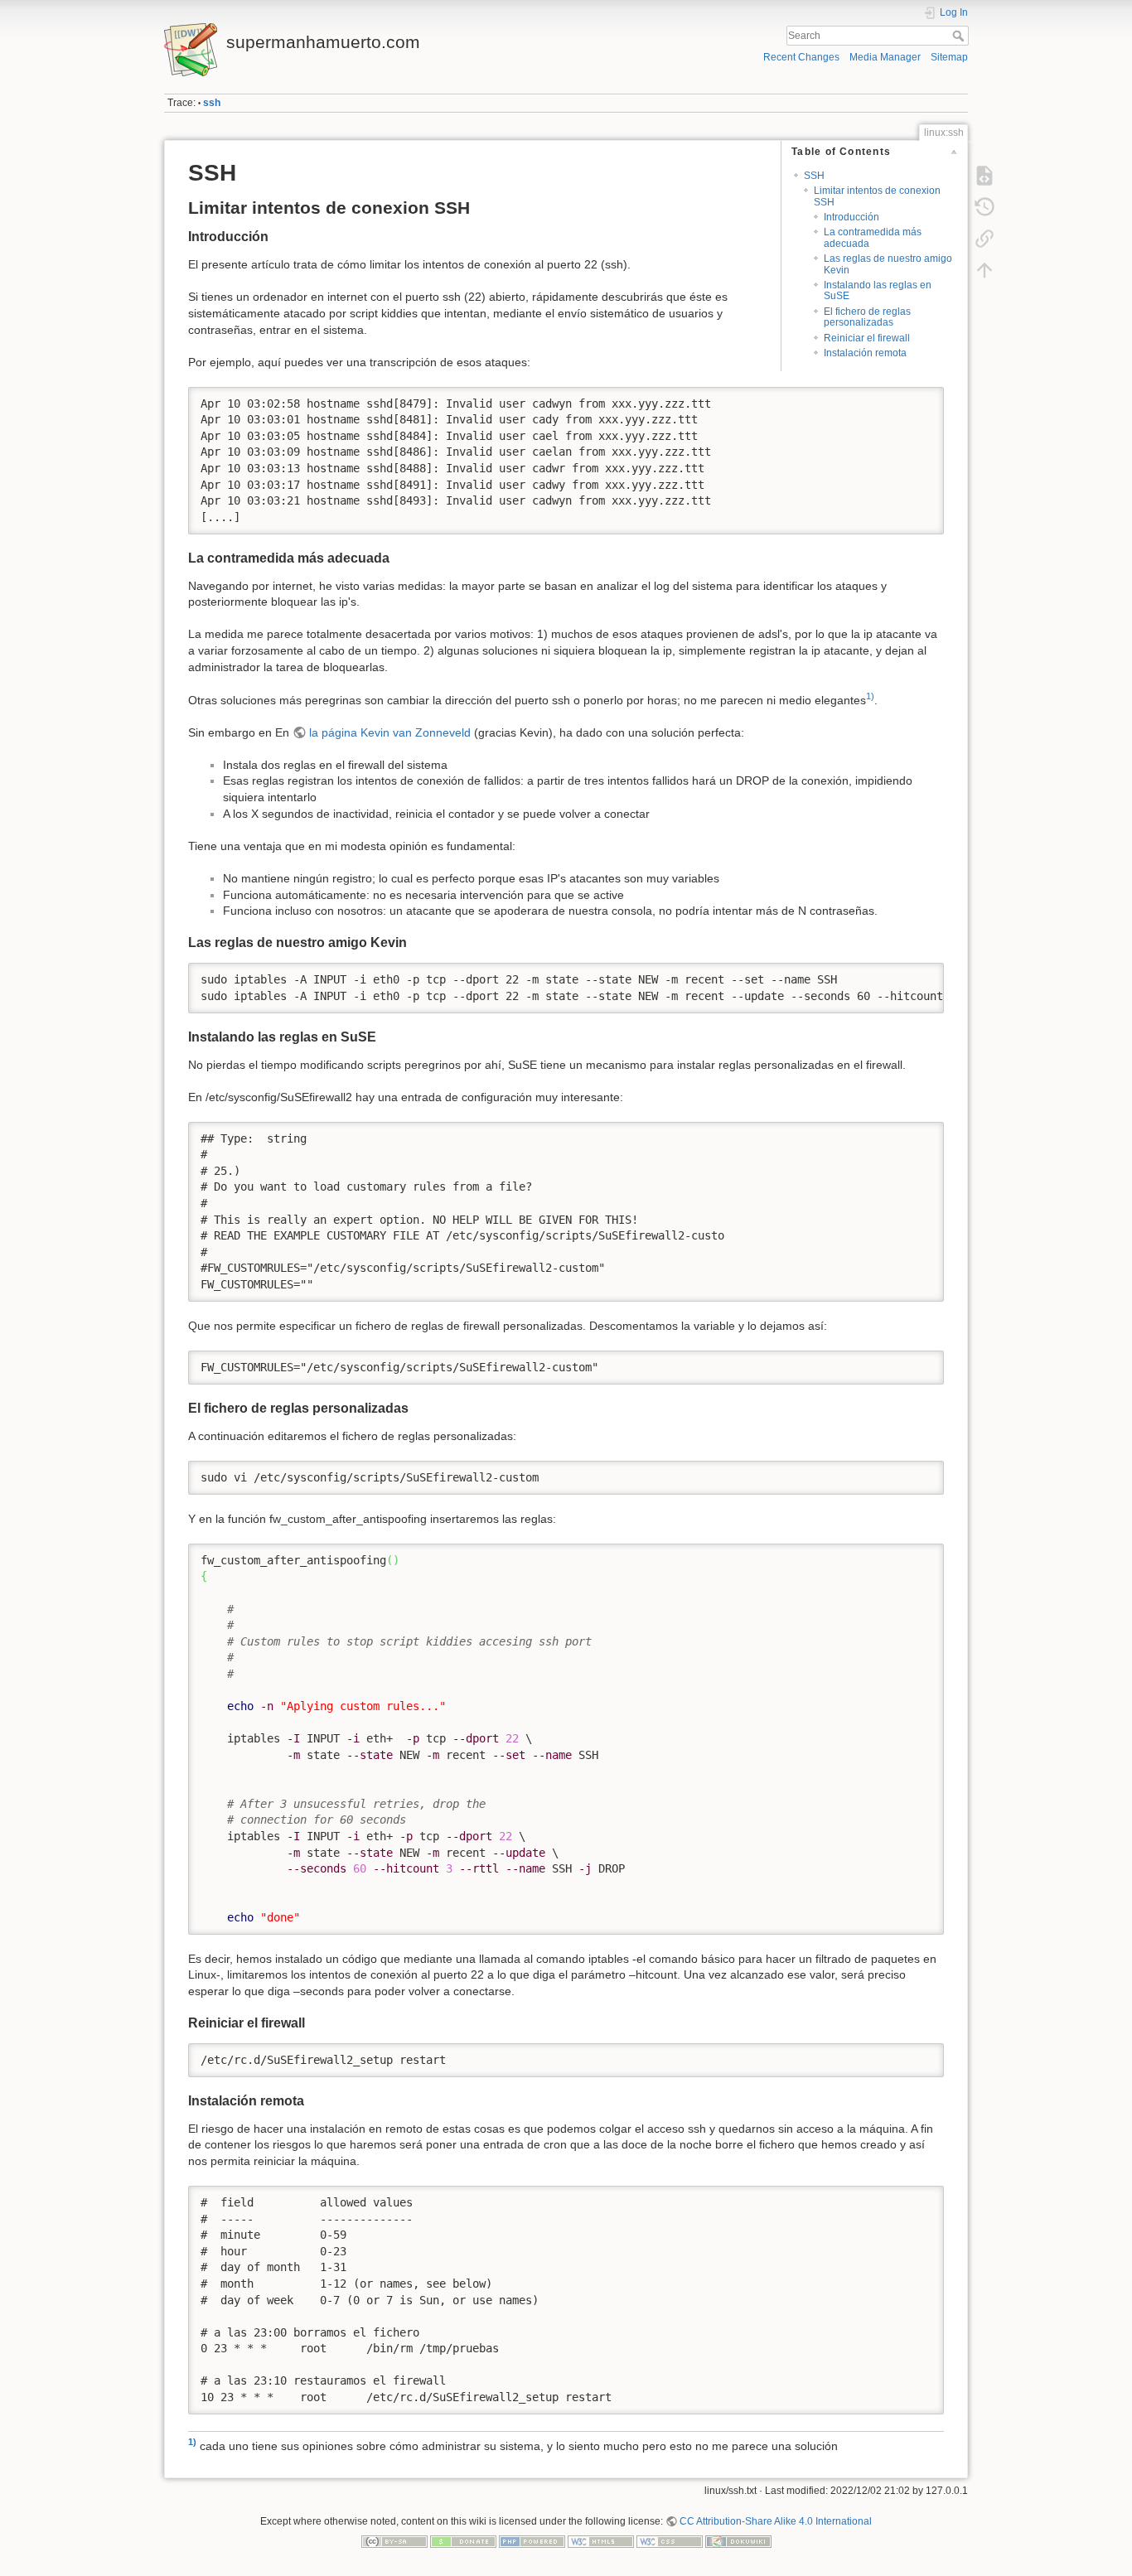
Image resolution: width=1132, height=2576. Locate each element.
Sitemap (949, 57)
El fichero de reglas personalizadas (867, 317)
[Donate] (463, 2540)
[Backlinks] (984, 239)
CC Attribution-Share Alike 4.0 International (776, 2521)
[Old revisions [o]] (984, 207)
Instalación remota (865, 353)
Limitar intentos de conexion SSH (877, 196)
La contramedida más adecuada (873, 237)
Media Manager (885, 57)
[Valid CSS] (670, 2540)
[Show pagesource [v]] (984, 176)
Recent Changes (801, 57)
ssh (212, 103)
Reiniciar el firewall (867, 338)
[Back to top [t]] (984, 270)
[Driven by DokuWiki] (738, 2540)
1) (870, 696)
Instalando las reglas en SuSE (878, 290)
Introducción (851, 217)
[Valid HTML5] (601, 2540)
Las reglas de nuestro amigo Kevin (888, 264)
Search (960, 36)
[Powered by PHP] (532, 2540)
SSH (814, 176)
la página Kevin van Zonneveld (390, 732)
